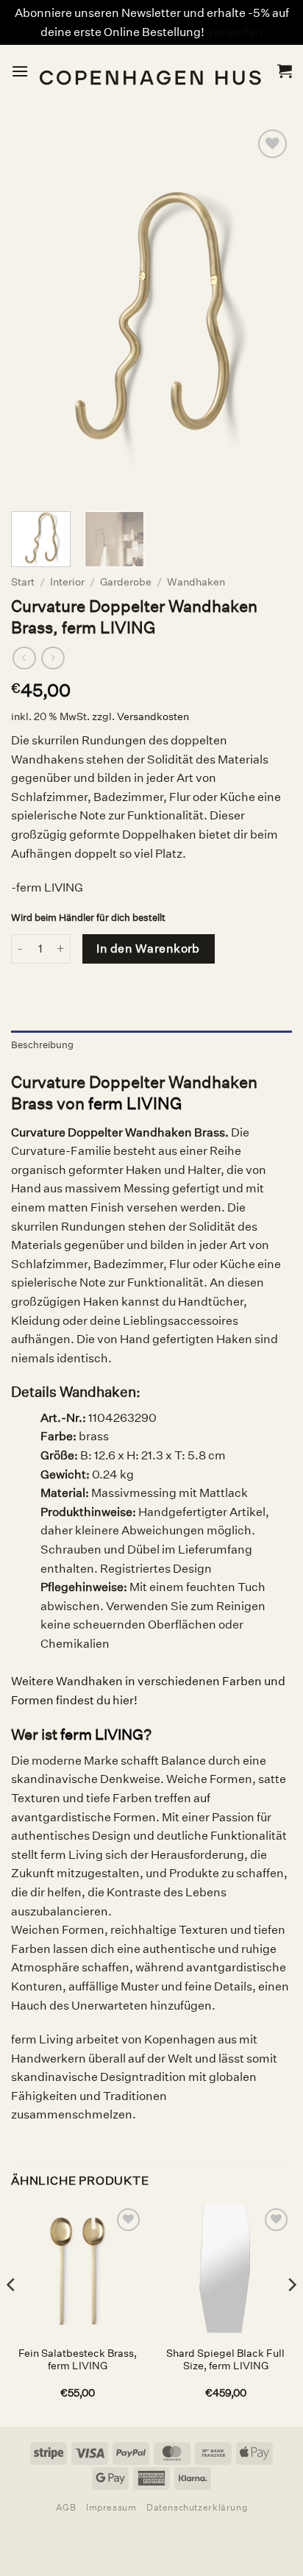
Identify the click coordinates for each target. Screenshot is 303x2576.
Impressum (111, 2507)
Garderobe (126, 582)
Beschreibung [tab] (42, 1045)
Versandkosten (153, 716)
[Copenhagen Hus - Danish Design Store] (153, 71)
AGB (66, 2507)
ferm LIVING (135, 1103)
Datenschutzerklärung (197, 2507)
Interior (67, 582)
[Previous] (12, 2314)
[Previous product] (53, 658)
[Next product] (24, 658)
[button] (20, 71)
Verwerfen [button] (235, 32)
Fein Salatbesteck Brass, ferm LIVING (78, 2360)
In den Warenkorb (148, 949)
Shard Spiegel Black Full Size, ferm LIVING (225, 2360)
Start (23, 582)
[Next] (291, 2314)
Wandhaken (196, 582)
